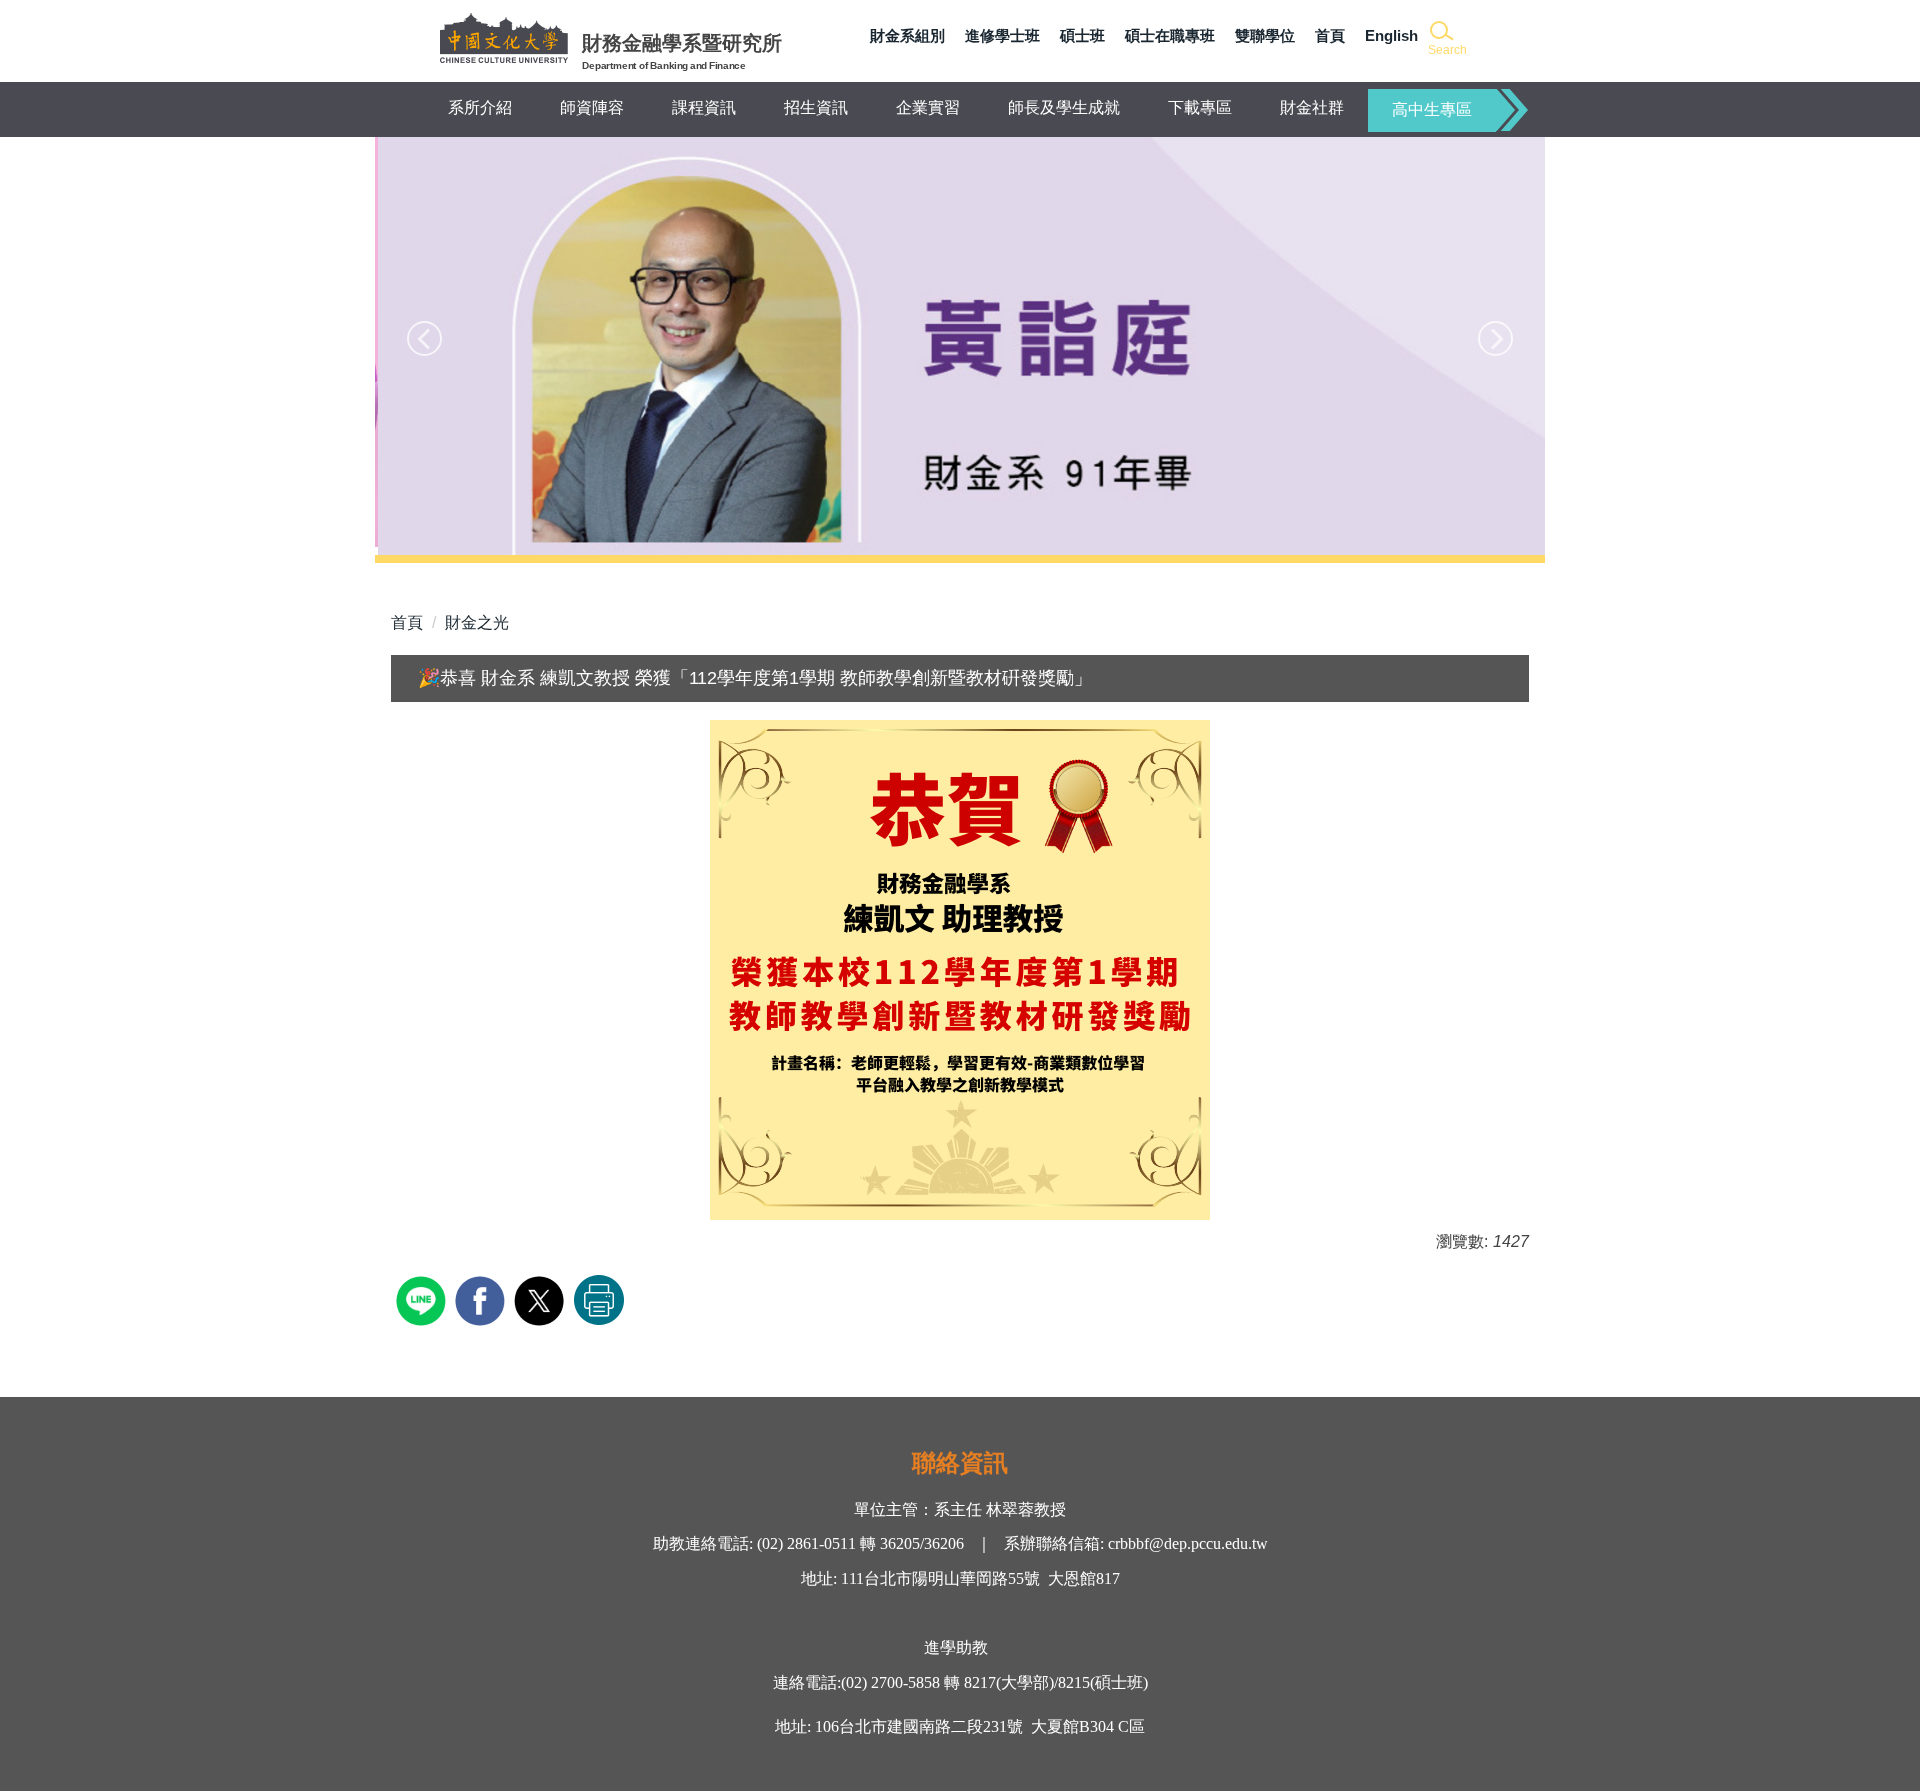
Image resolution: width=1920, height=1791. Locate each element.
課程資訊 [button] (704, 107)
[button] (1445, 39)
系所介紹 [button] (480, 107)
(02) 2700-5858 (890, 1682)
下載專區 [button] (1200, 107)
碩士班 (1082, 35)
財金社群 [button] (1312, 107)
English (1391, 35)
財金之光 (477, 622)
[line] (423, 1298)
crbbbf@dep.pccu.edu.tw (1188, 1543)
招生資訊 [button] (816, 107)
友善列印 (599, 1300)
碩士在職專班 (1170, 35)
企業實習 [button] (928, 107)
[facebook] (482, 1298)
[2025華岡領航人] (960, 346)
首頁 (1330, 35)
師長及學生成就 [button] (1064, 107)
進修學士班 (1002, 35)
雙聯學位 (1265, 35)
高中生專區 (1432, 109)
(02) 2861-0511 (804, 1543)
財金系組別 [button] (907, 35)
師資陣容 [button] (592, 107)
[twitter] (541, 1298)
